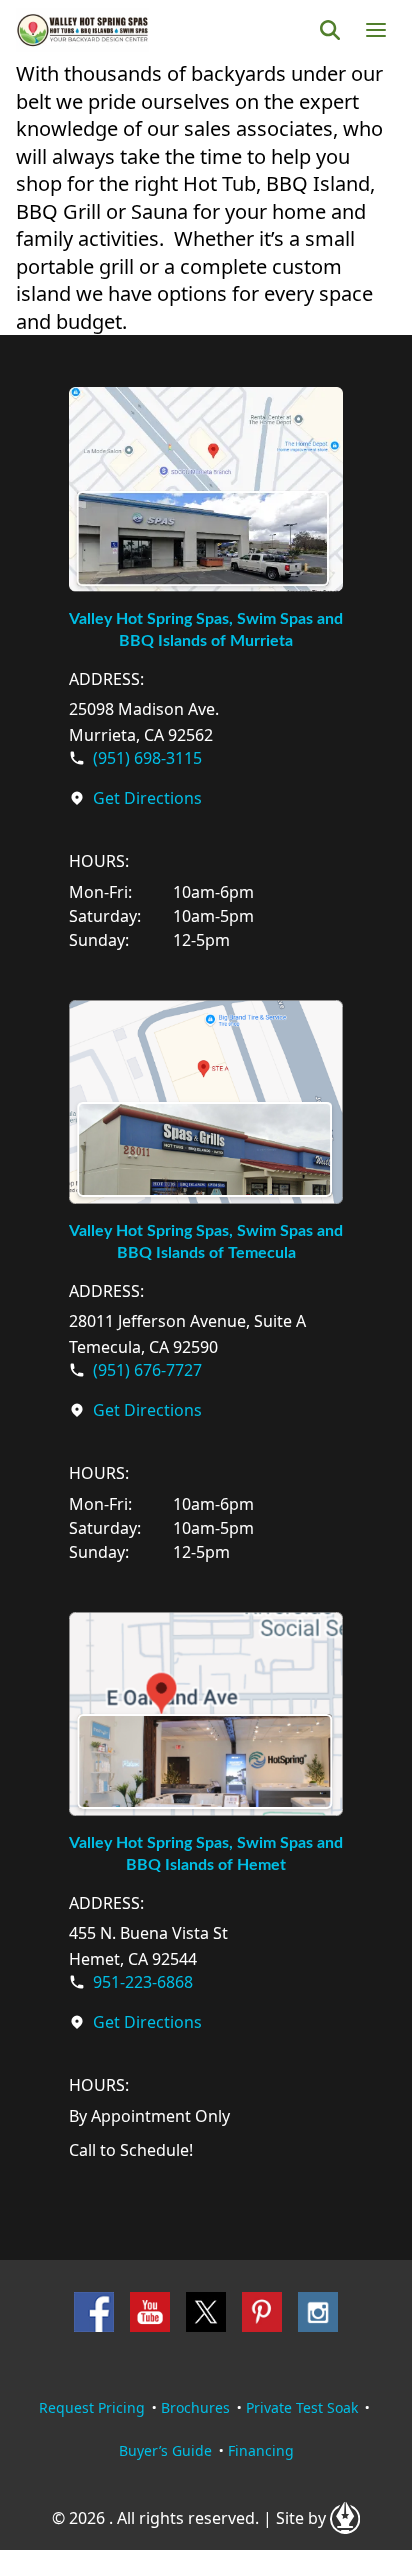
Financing (261, 2450)
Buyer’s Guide (165, 2450)
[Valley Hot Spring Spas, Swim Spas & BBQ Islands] (82, 30)
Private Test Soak (302, 2407)
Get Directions (147, 798)
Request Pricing (92, 2407)
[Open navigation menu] (376, 30)
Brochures (195, 2407)
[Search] (330, 30)
